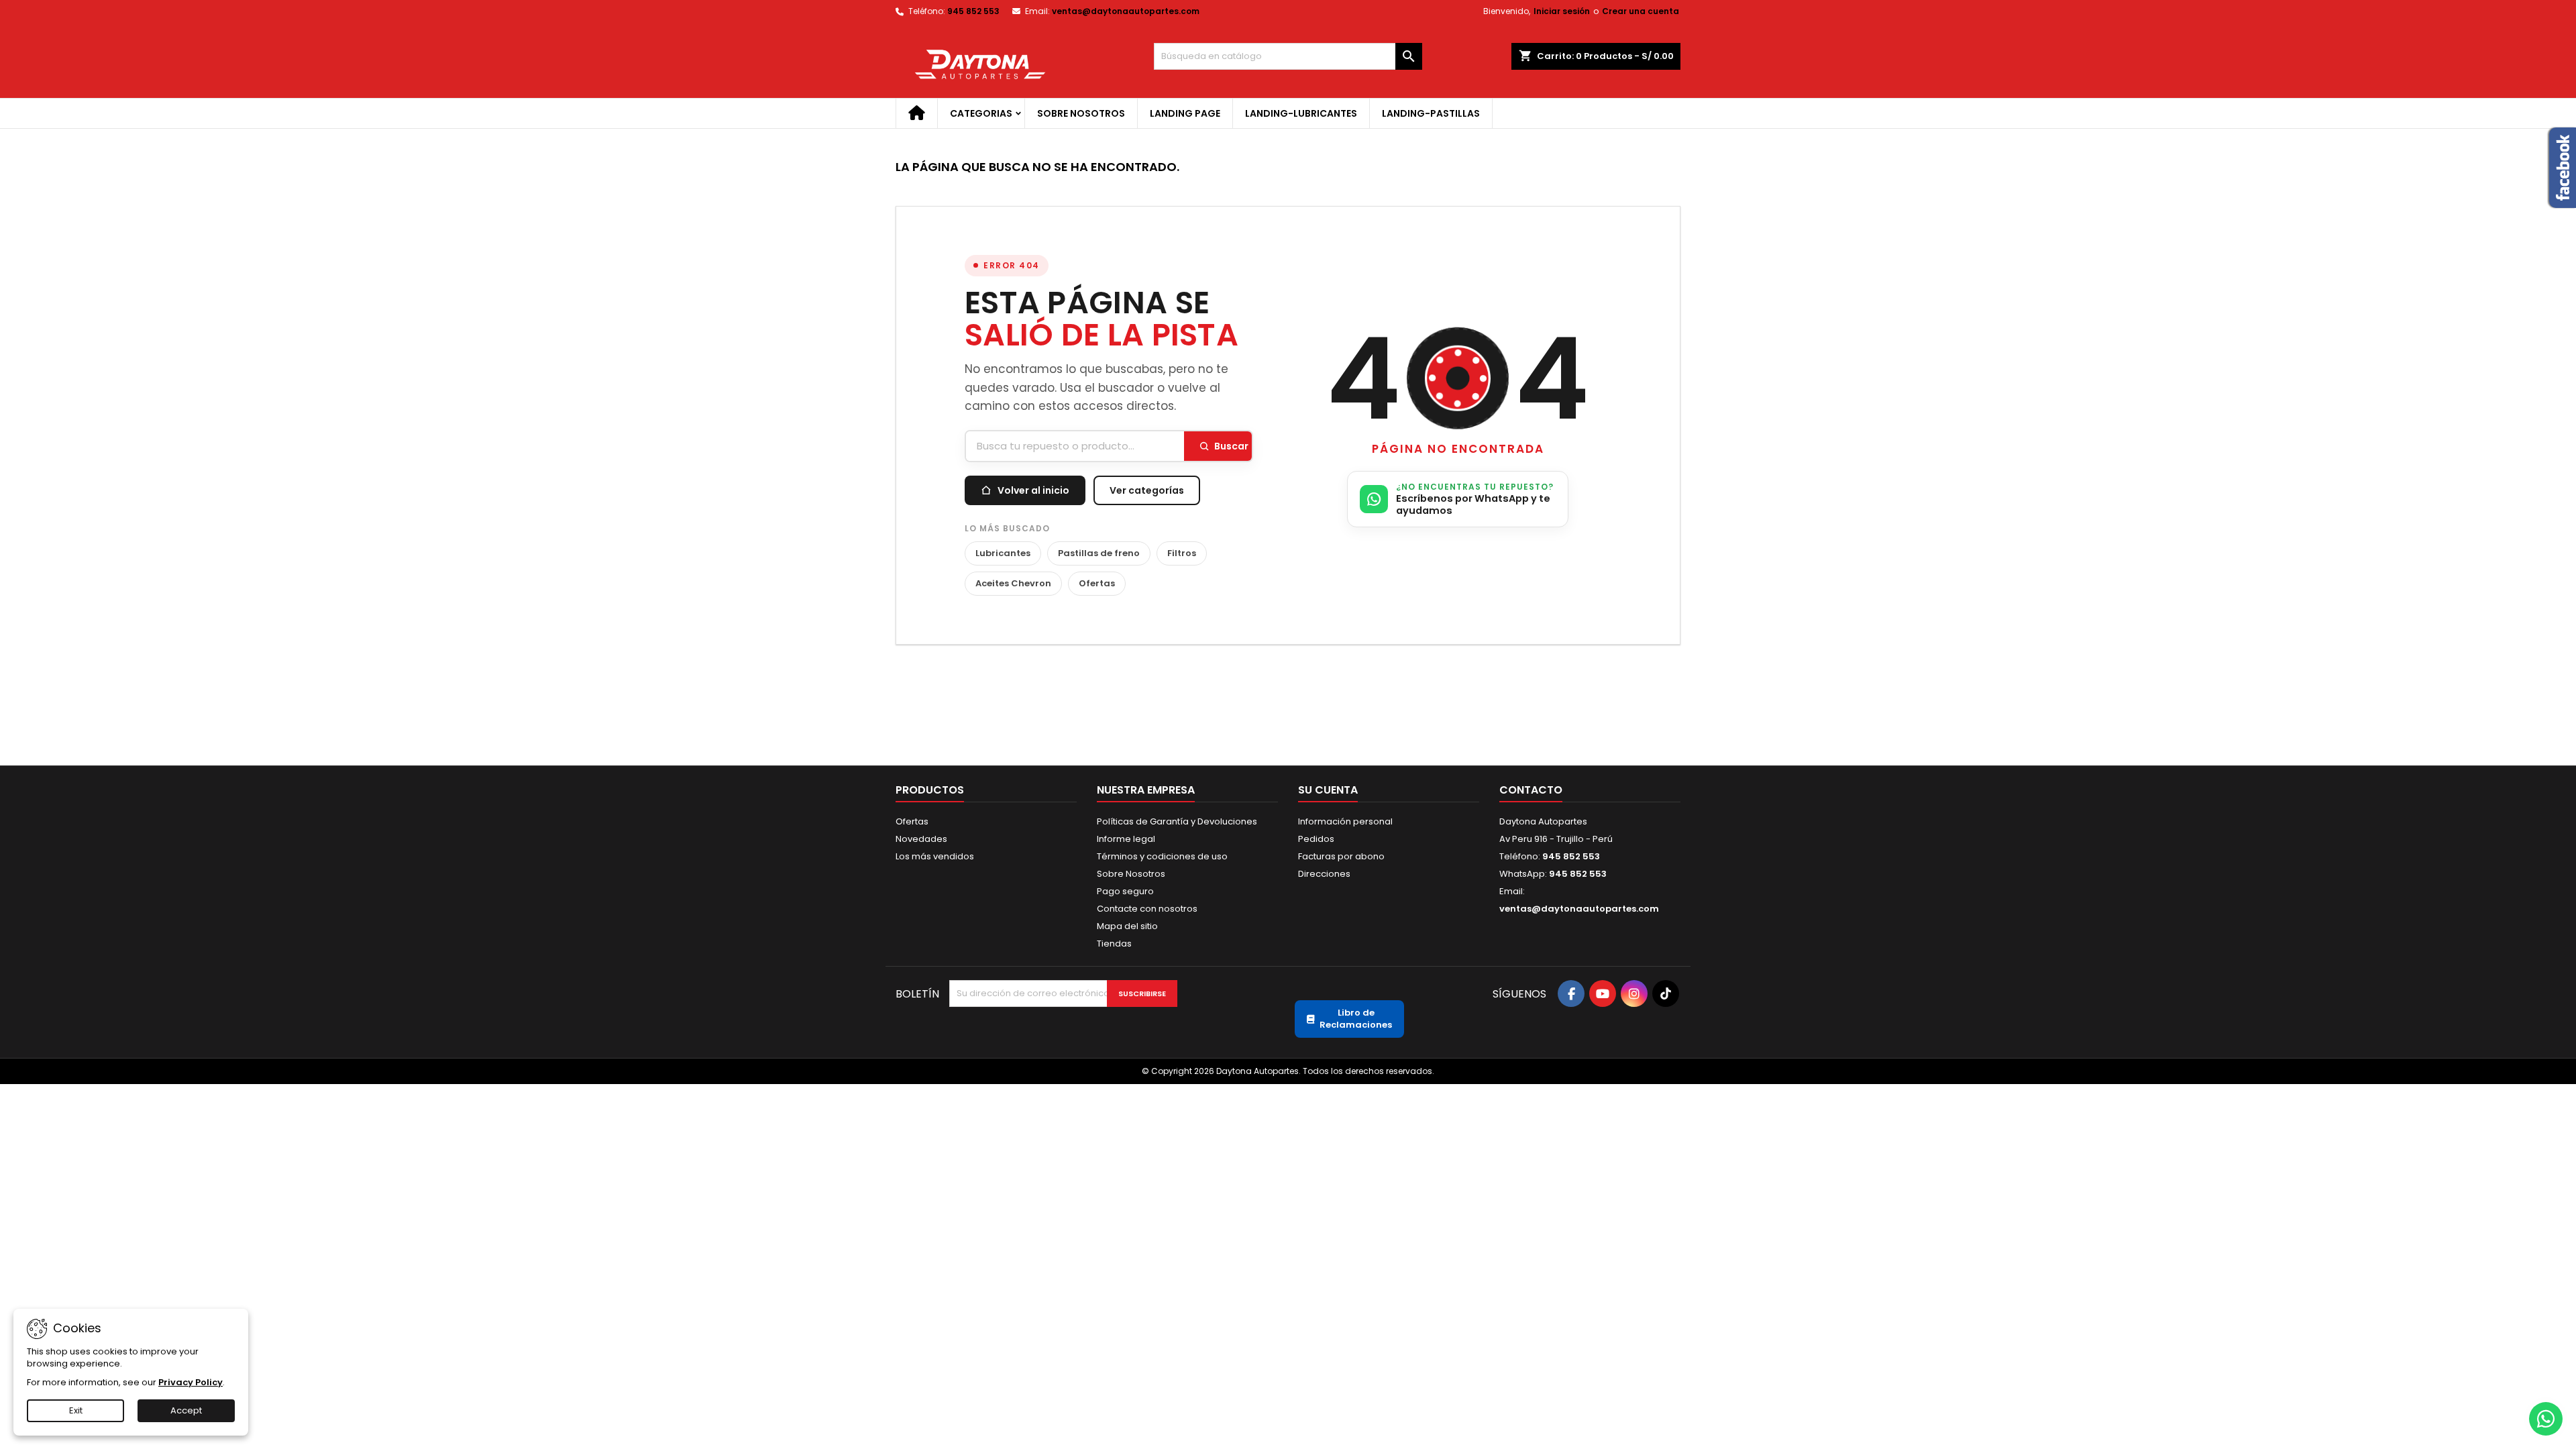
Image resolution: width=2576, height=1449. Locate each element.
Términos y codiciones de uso (1162, 856)
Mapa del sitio (1127, 926)
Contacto (1531, 790)
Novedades (921, 839)
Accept (186, 1410)
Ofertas (1097, 583)
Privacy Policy (191, 1382)
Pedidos (1316, 839)
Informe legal (1126, 839)
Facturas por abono (1341, 856)
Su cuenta (1328, 790)
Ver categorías (1147, 490)
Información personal (1345, 821)
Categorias (981, 113)
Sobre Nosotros (1081, 113)
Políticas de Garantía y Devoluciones (1177, 821)
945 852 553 (973, 11)
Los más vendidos (935, 856)
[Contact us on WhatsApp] (2546, 1419)
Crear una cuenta (1641, 11)
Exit (76, 1410)
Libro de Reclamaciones (1356, 1019)
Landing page (1185, 113)
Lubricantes (1003, 553)
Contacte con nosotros (1147, 909)
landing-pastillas (1431, 113)
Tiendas (1114, 944)
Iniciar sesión (1562, 11)
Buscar (1231, 446)
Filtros (1182, 553)
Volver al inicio (1033, 490)
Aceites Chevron (1013, 583)
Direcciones (1324, 874)
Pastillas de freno (1099, 553)
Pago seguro (1125, 891)
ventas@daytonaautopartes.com (1126, 11)
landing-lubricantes (1301, 113)
